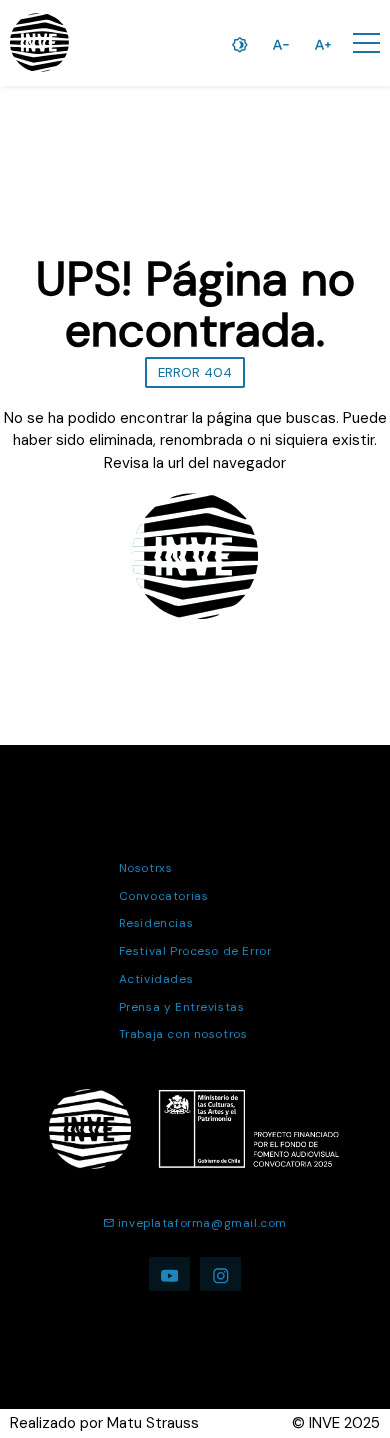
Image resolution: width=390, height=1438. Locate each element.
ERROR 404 (195, 372)
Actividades (156, 979)
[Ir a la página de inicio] (39, 42)
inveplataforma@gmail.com (202, 1223)
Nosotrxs (146, 868)
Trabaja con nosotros (183, 1034)
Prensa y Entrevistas (182, 1007)
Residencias (156, 923)
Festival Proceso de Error (195, 951)
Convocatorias (164, 896)
